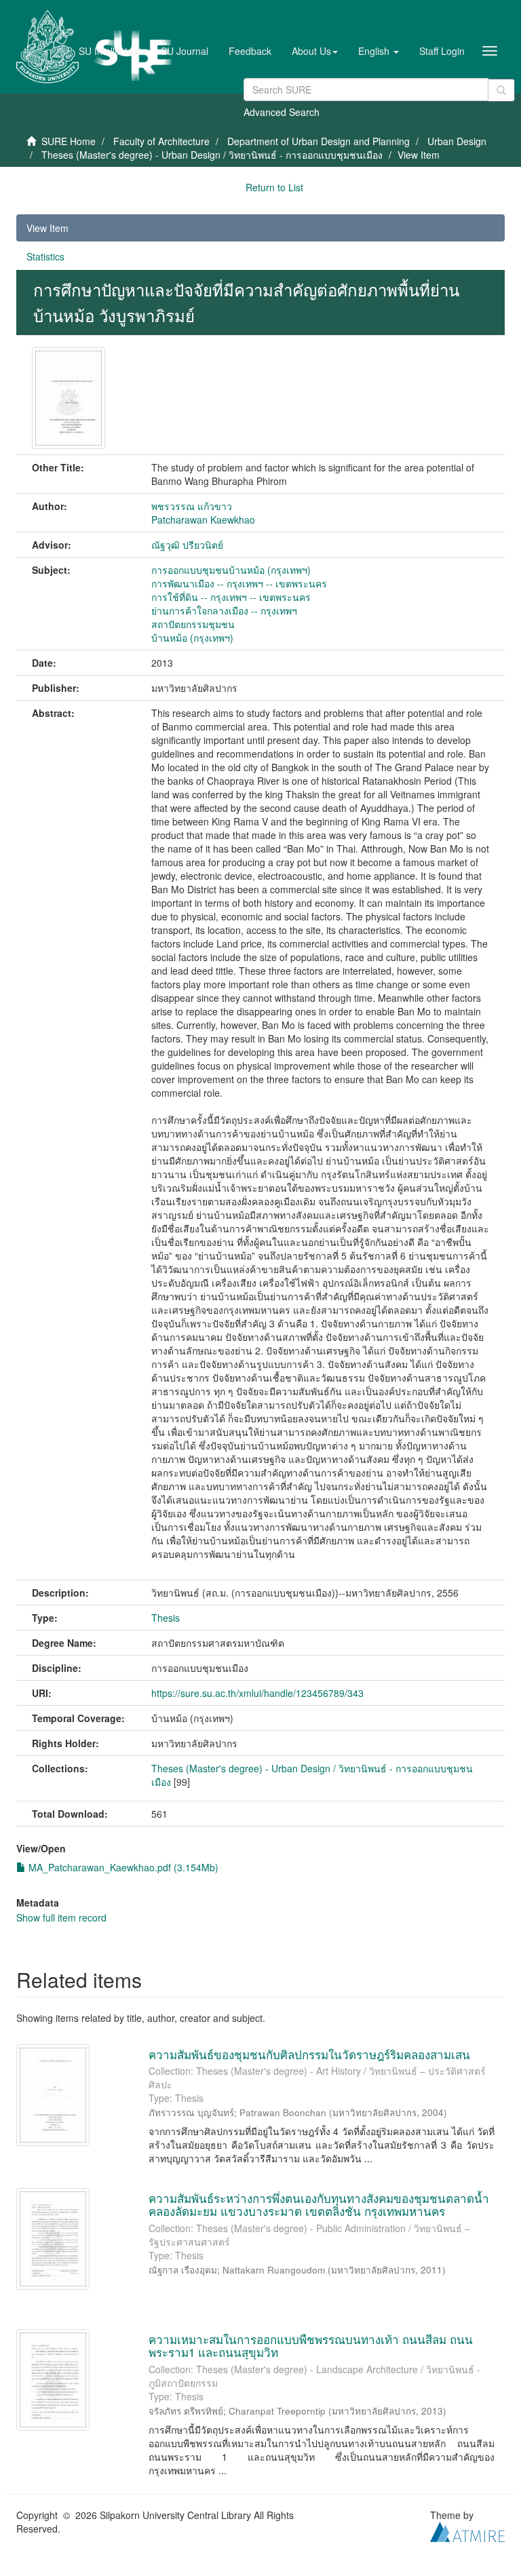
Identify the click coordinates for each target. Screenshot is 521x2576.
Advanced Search (282, 112)
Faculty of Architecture (161, 141)
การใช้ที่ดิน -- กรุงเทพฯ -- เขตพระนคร (231, 597)
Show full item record (61, 1917)
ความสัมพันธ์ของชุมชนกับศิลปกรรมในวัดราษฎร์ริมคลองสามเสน (309, 2054)
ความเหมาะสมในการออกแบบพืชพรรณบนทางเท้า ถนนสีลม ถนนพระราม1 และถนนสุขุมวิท (311, 2345)
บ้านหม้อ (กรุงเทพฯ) (192, 638)
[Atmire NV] (467, 2531)
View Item (47, 228)
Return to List (274, 187)
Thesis (166, 1618)
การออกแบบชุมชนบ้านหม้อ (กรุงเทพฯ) (231, 570)
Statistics (45, 256)
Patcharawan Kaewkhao (203, 520)
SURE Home (69, 141)
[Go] (501, 90)
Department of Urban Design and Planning (319, 141)
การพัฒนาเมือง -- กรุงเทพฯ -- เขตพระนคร (239, 583)
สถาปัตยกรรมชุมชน (193, 624)
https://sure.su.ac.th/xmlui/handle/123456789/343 (257, 1693)
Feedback (250, 51)
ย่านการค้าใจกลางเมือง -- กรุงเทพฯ (224, 610)
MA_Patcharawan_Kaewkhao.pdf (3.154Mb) (122, 1867)
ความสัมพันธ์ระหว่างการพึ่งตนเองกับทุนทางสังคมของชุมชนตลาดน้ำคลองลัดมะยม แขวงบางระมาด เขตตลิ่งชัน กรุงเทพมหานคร (319, 2204)
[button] (315, 51)
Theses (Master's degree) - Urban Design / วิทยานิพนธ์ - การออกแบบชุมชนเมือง (212, 155)
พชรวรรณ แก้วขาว (192, 506)
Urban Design (457, 141)
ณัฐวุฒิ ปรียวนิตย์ (187, 545)
